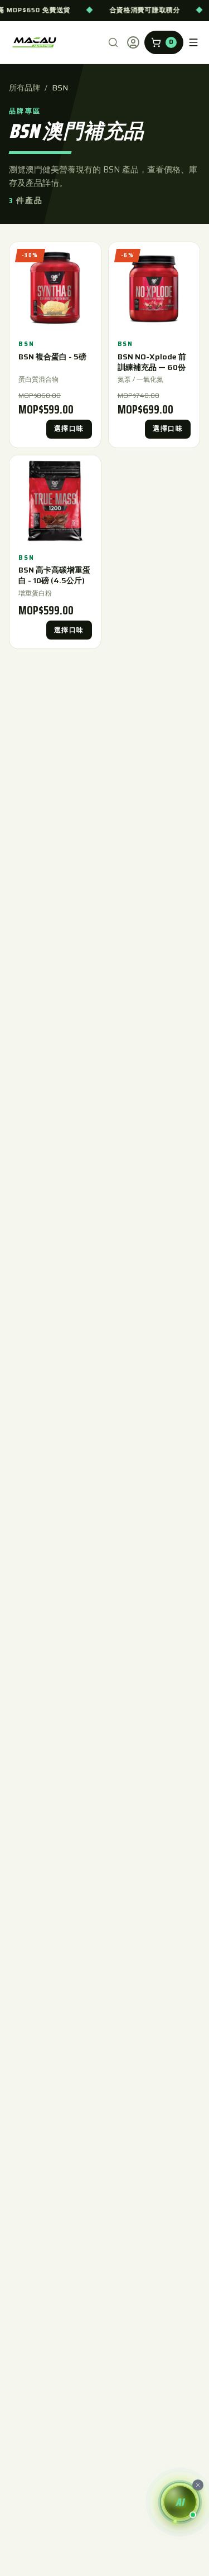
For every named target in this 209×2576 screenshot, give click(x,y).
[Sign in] (133, 42)
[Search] (113, 42)
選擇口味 (69, 429)
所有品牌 (25, 88)
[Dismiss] (198, 2485)
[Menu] (193, 42)
